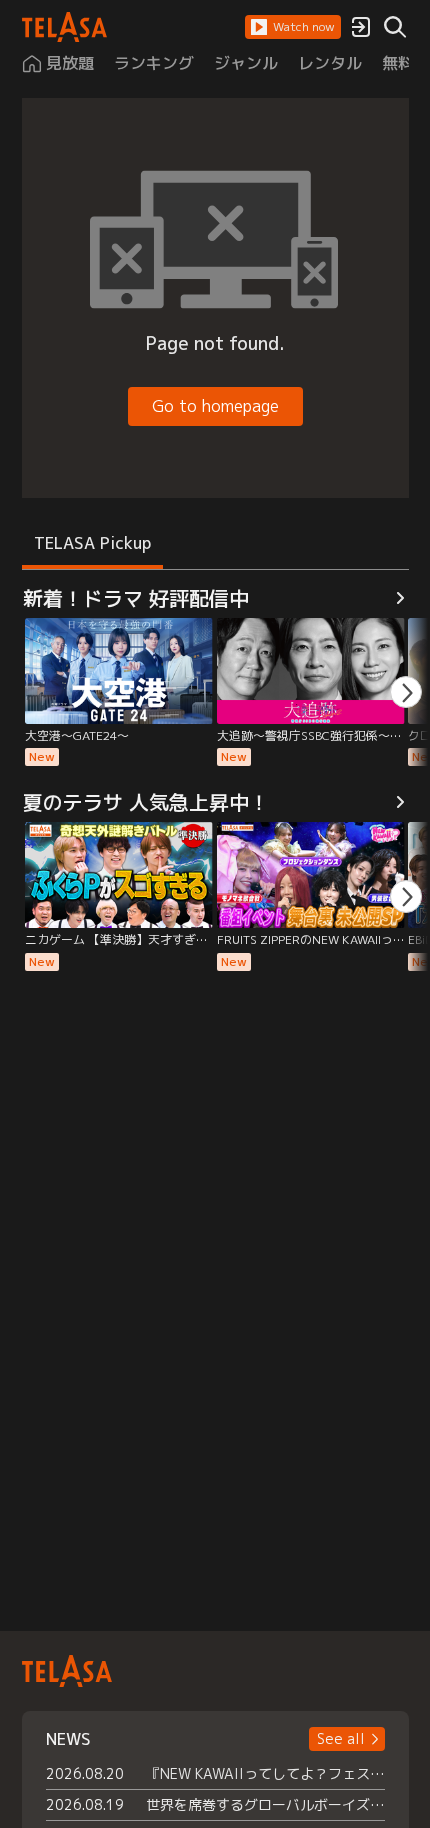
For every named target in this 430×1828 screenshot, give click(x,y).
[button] (293, 27)
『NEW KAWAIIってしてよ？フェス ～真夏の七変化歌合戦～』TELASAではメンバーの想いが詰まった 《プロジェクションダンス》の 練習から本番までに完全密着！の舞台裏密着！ (265, 1773)
